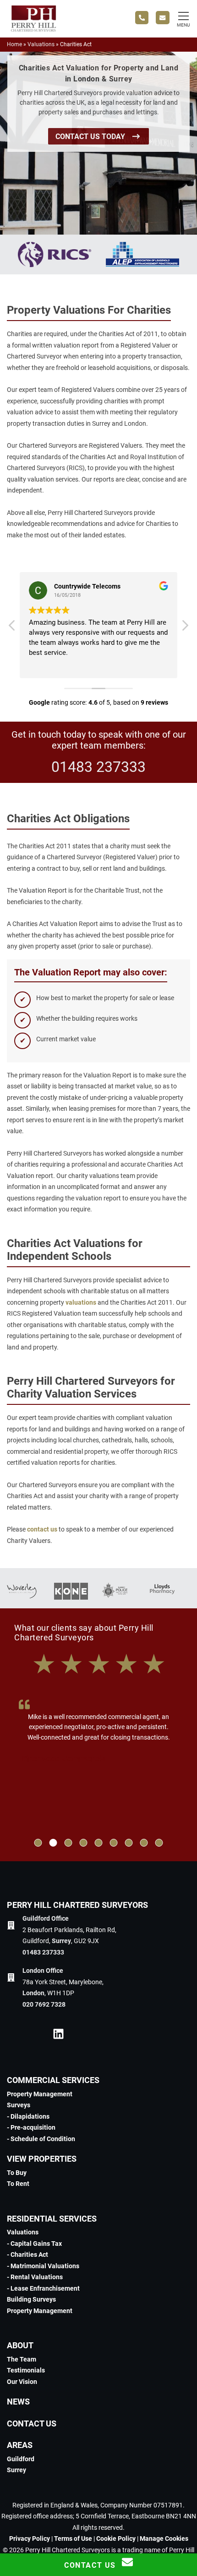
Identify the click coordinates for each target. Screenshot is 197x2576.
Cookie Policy (116, 2539)
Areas (20, 2445)
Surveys (19, 2105)
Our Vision (22, 2382)
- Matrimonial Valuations (43, 2266)
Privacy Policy (30, 2539)
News (18, 2402)
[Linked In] (58, 2035)
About (20, 2345)
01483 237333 (98, 767)
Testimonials (26, 2370)
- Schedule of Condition (41, 2139)
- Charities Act (27, 2255)
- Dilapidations (28, 2116)
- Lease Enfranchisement (43, 2288)
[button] (38, 1843)
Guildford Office (46, 1918)
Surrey (61, 1941)
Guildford (21, 2459)
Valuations (41, 44)
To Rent (18, 2184)
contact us (42, 1529)
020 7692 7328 (44, 2004)
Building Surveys (31, 2299)
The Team (22, 2359)
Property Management (40, 2094)
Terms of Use (73, 2539)
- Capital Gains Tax (34, 2244)
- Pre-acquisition (31, 2127)
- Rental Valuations (35, 2277)
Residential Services (52, 2219)
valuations (81, 1302)
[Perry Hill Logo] (33, 30)
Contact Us (32, 2423)
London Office (43, 1971)
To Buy (17, 2173)
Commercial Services (53, 2080)
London (33, 1993)
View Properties (42, 2159)
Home (14, 44)
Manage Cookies (164, 2539)
